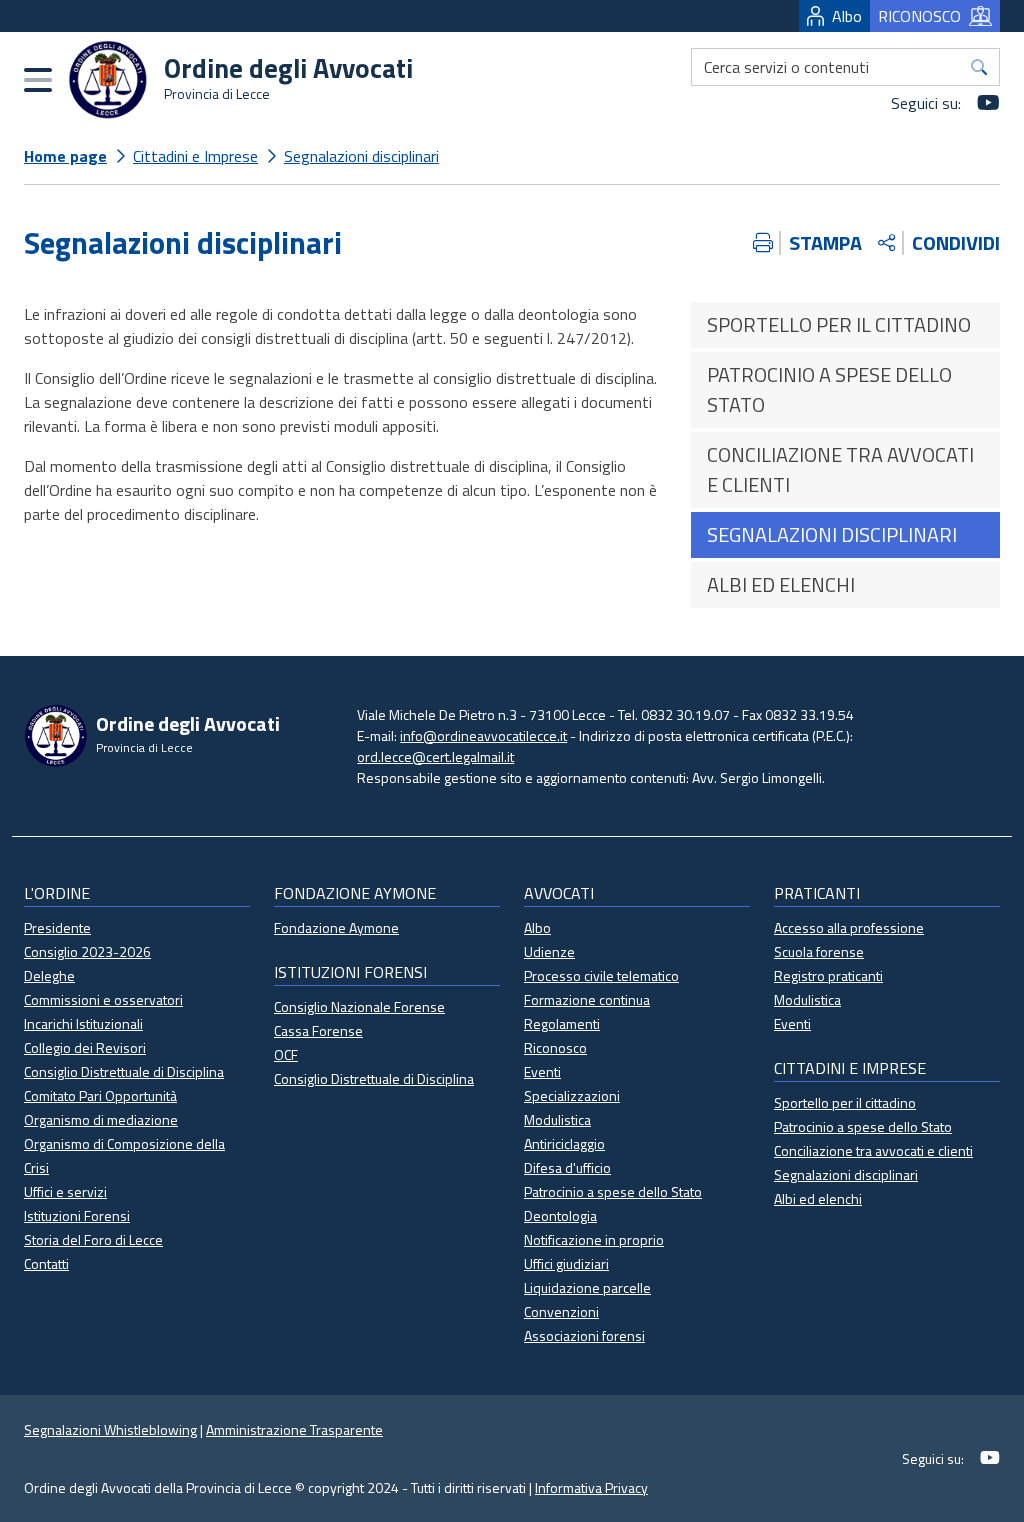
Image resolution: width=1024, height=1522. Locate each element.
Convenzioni (561, 1311)
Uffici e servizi (65, 1191)
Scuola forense (819, 951)
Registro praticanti (828, 975)
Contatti (46, 1263)
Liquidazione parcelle (587, 1287)
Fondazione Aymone (336, 927)
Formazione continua (587, 999)
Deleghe (49, 975)
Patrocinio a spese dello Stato (613, 1191)
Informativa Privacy (591, 1487)
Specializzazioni (572, 1095)
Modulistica (557, 1119)
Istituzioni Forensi (77, 1215)
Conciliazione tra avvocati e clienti (873, 1150)
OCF (286, 1054)
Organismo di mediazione (101, 1119)
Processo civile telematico (601, 975)
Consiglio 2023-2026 (87, 951)
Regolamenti (562, 1023)
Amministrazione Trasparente (294, 1429)
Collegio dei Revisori (85, 1047)
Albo (847, 16)
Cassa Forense (318, 1030)
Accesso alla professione (849, 927)
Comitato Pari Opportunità (100, 1095)
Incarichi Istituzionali (83, 1023)
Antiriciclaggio (564, 1143)
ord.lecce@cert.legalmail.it (435, 756)
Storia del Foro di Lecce (93, 1239)
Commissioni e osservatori (103, 999)
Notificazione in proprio (594, 1239)
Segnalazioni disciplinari (361, 156)
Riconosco (555, 1047)
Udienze (549, 951)
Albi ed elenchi (818, 1198)
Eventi (542, 1071)
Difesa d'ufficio (567, 1167)
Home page (65, 156)
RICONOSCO (919, 16)
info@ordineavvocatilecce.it (483, 735)
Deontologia (560, 1215)
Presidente (57, 927)
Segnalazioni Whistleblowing (110, 1429)
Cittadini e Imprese (195, 156)
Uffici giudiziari (566, 1263)
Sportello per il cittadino (845, 1102)
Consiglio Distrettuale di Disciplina (124, 1071)
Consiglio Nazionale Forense (359, 1006)
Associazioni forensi (584, 1335)
